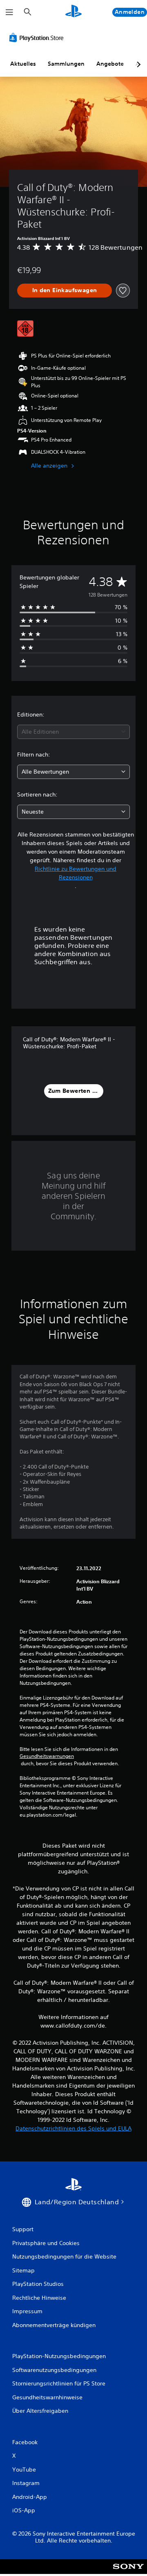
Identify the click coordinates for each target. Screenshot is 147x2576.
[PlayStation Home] (73, 12)
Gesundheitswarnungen (47, 1756)
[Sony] (128, 2572)
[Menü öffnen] (9, 12)
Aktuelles (23, 64)
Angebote (110, 64)
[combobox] (73, 732)
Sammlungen (66, 64)
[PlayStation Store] (38, 38)
